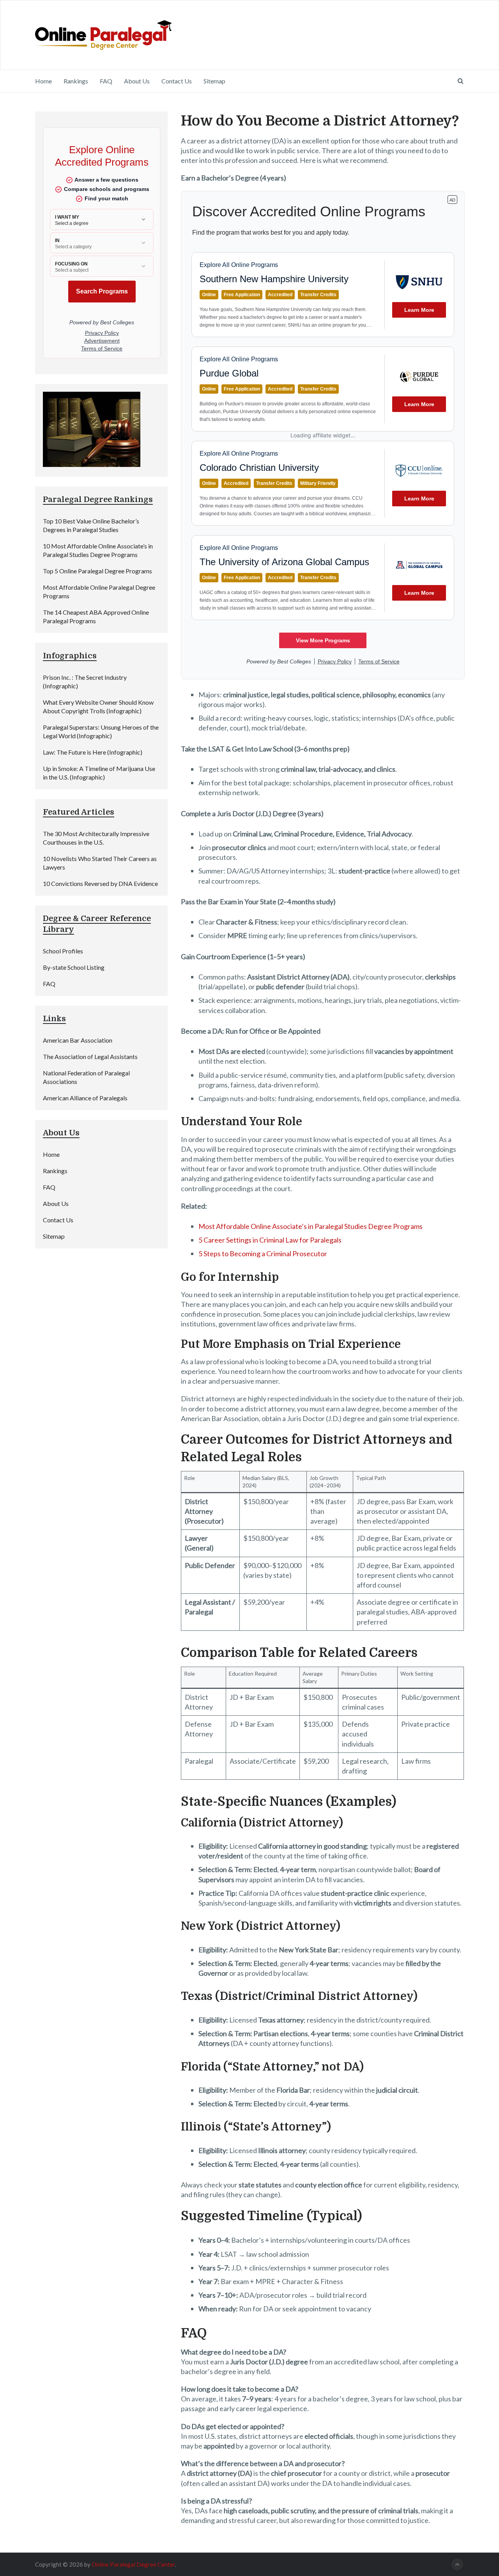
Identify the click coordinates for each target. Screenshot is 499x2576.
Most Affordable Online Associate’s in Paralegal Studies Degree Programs (311, 1226)
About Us (137, 81)
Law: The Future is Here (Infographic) (93, 752)
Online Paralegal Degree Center (133, 2564)
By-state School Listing (74, 967)
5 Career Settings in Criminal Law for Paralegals (270, 1240)
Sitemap (214, 81)
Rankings (76, 81)
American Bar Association (78, 1040)
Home (43, 81)
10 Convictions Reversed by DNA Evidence (100, 883)
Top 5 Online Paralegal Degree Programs (97, 571)
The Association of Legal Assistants (90, 1056)
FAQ (106, 81)
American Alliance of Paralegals (85, 1098)
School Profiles (63, 951)
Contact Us (177, 81)
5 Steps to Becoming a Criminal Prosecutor (263, 1254)
